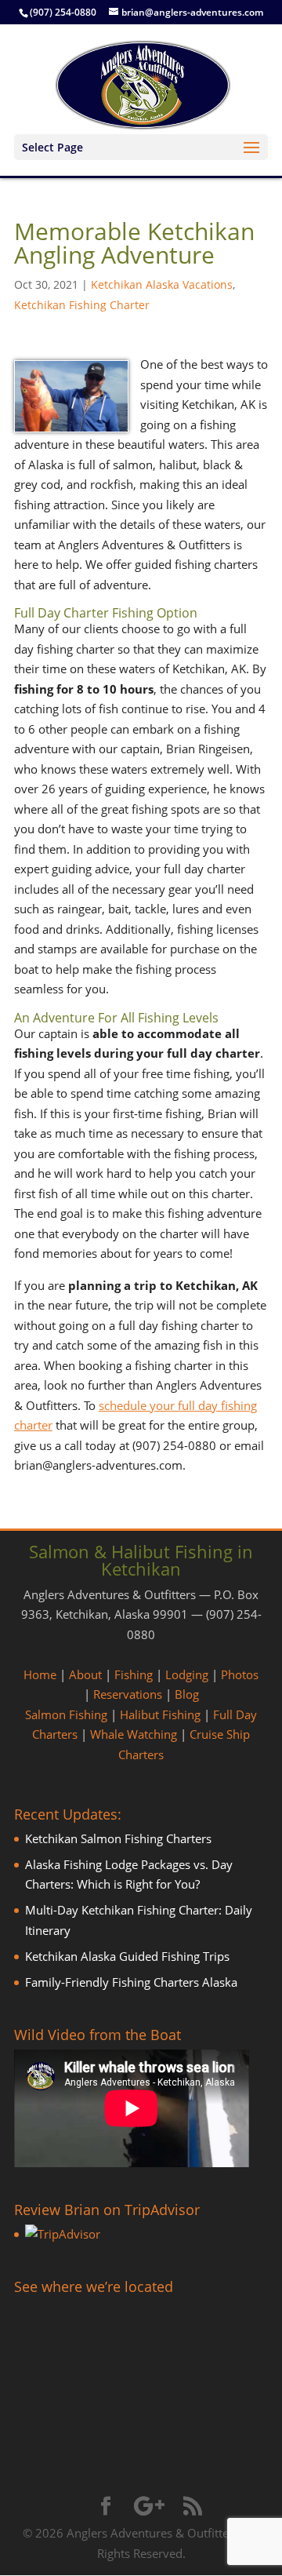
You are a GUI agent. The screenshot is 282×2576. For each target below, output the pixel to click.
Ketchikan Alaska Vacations (162, 284)
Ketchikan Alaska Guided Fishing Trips (127, 1956)
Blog (187, 1694)
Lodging (187, 1674)
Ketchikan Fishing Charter (82, 305)
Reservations (128, 1694)
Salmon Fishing (66, 1714)
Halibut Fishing (160, 1714)
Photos (240, 1674)
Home (40, 1674)
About (85, 1674)
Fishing (134, 1674)
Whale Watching (134, 1734)
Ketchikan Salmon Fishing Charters (118, 1838)
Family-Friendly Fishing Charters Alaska (131, 1982)
